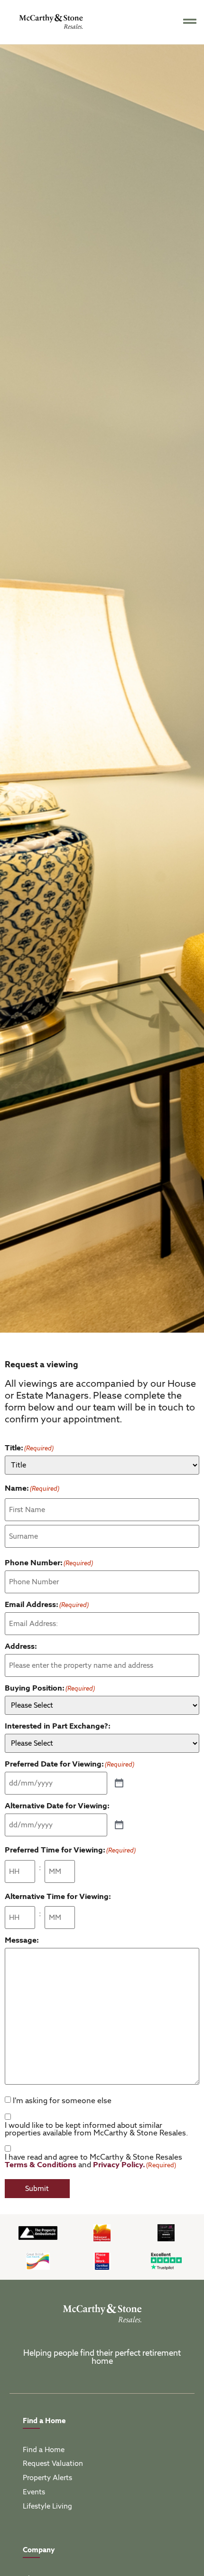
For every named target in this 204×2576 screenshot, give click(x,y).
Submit (37, 2189)
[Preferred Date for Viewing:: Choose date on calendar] (119, 1784)
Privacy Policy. (119, 2165)
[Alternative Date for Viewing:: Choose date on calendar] (119, 1825)
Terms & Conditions (41, 2165)
